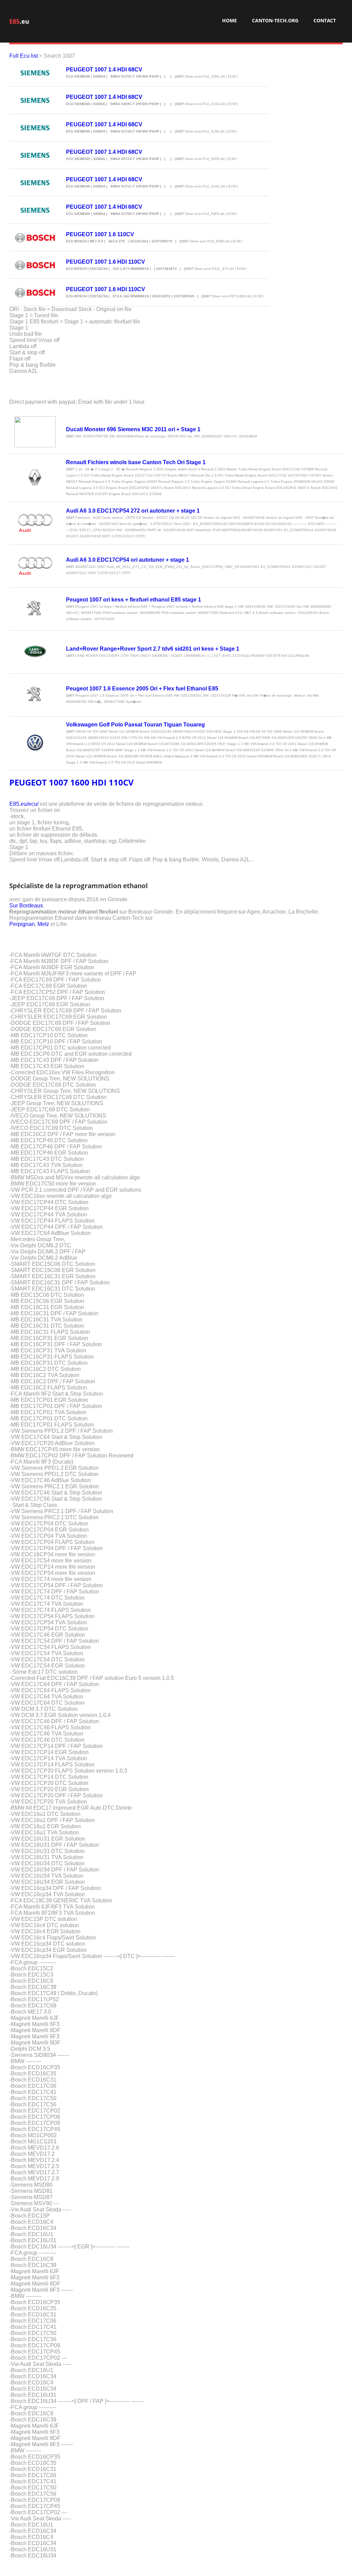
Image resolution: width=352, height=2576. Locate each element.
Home (229, 20)
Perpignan (22, 924)
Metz (43, 924)
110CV (121, 782)
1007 (58, 782)
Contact (325, 20)
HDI (99, 782)
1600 (80, 782)
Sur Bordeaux (26, 906)
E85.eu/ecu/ (24, 804)
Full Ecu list (24, 56)
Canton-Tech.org (275, 20)
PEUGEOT (28, 782)
